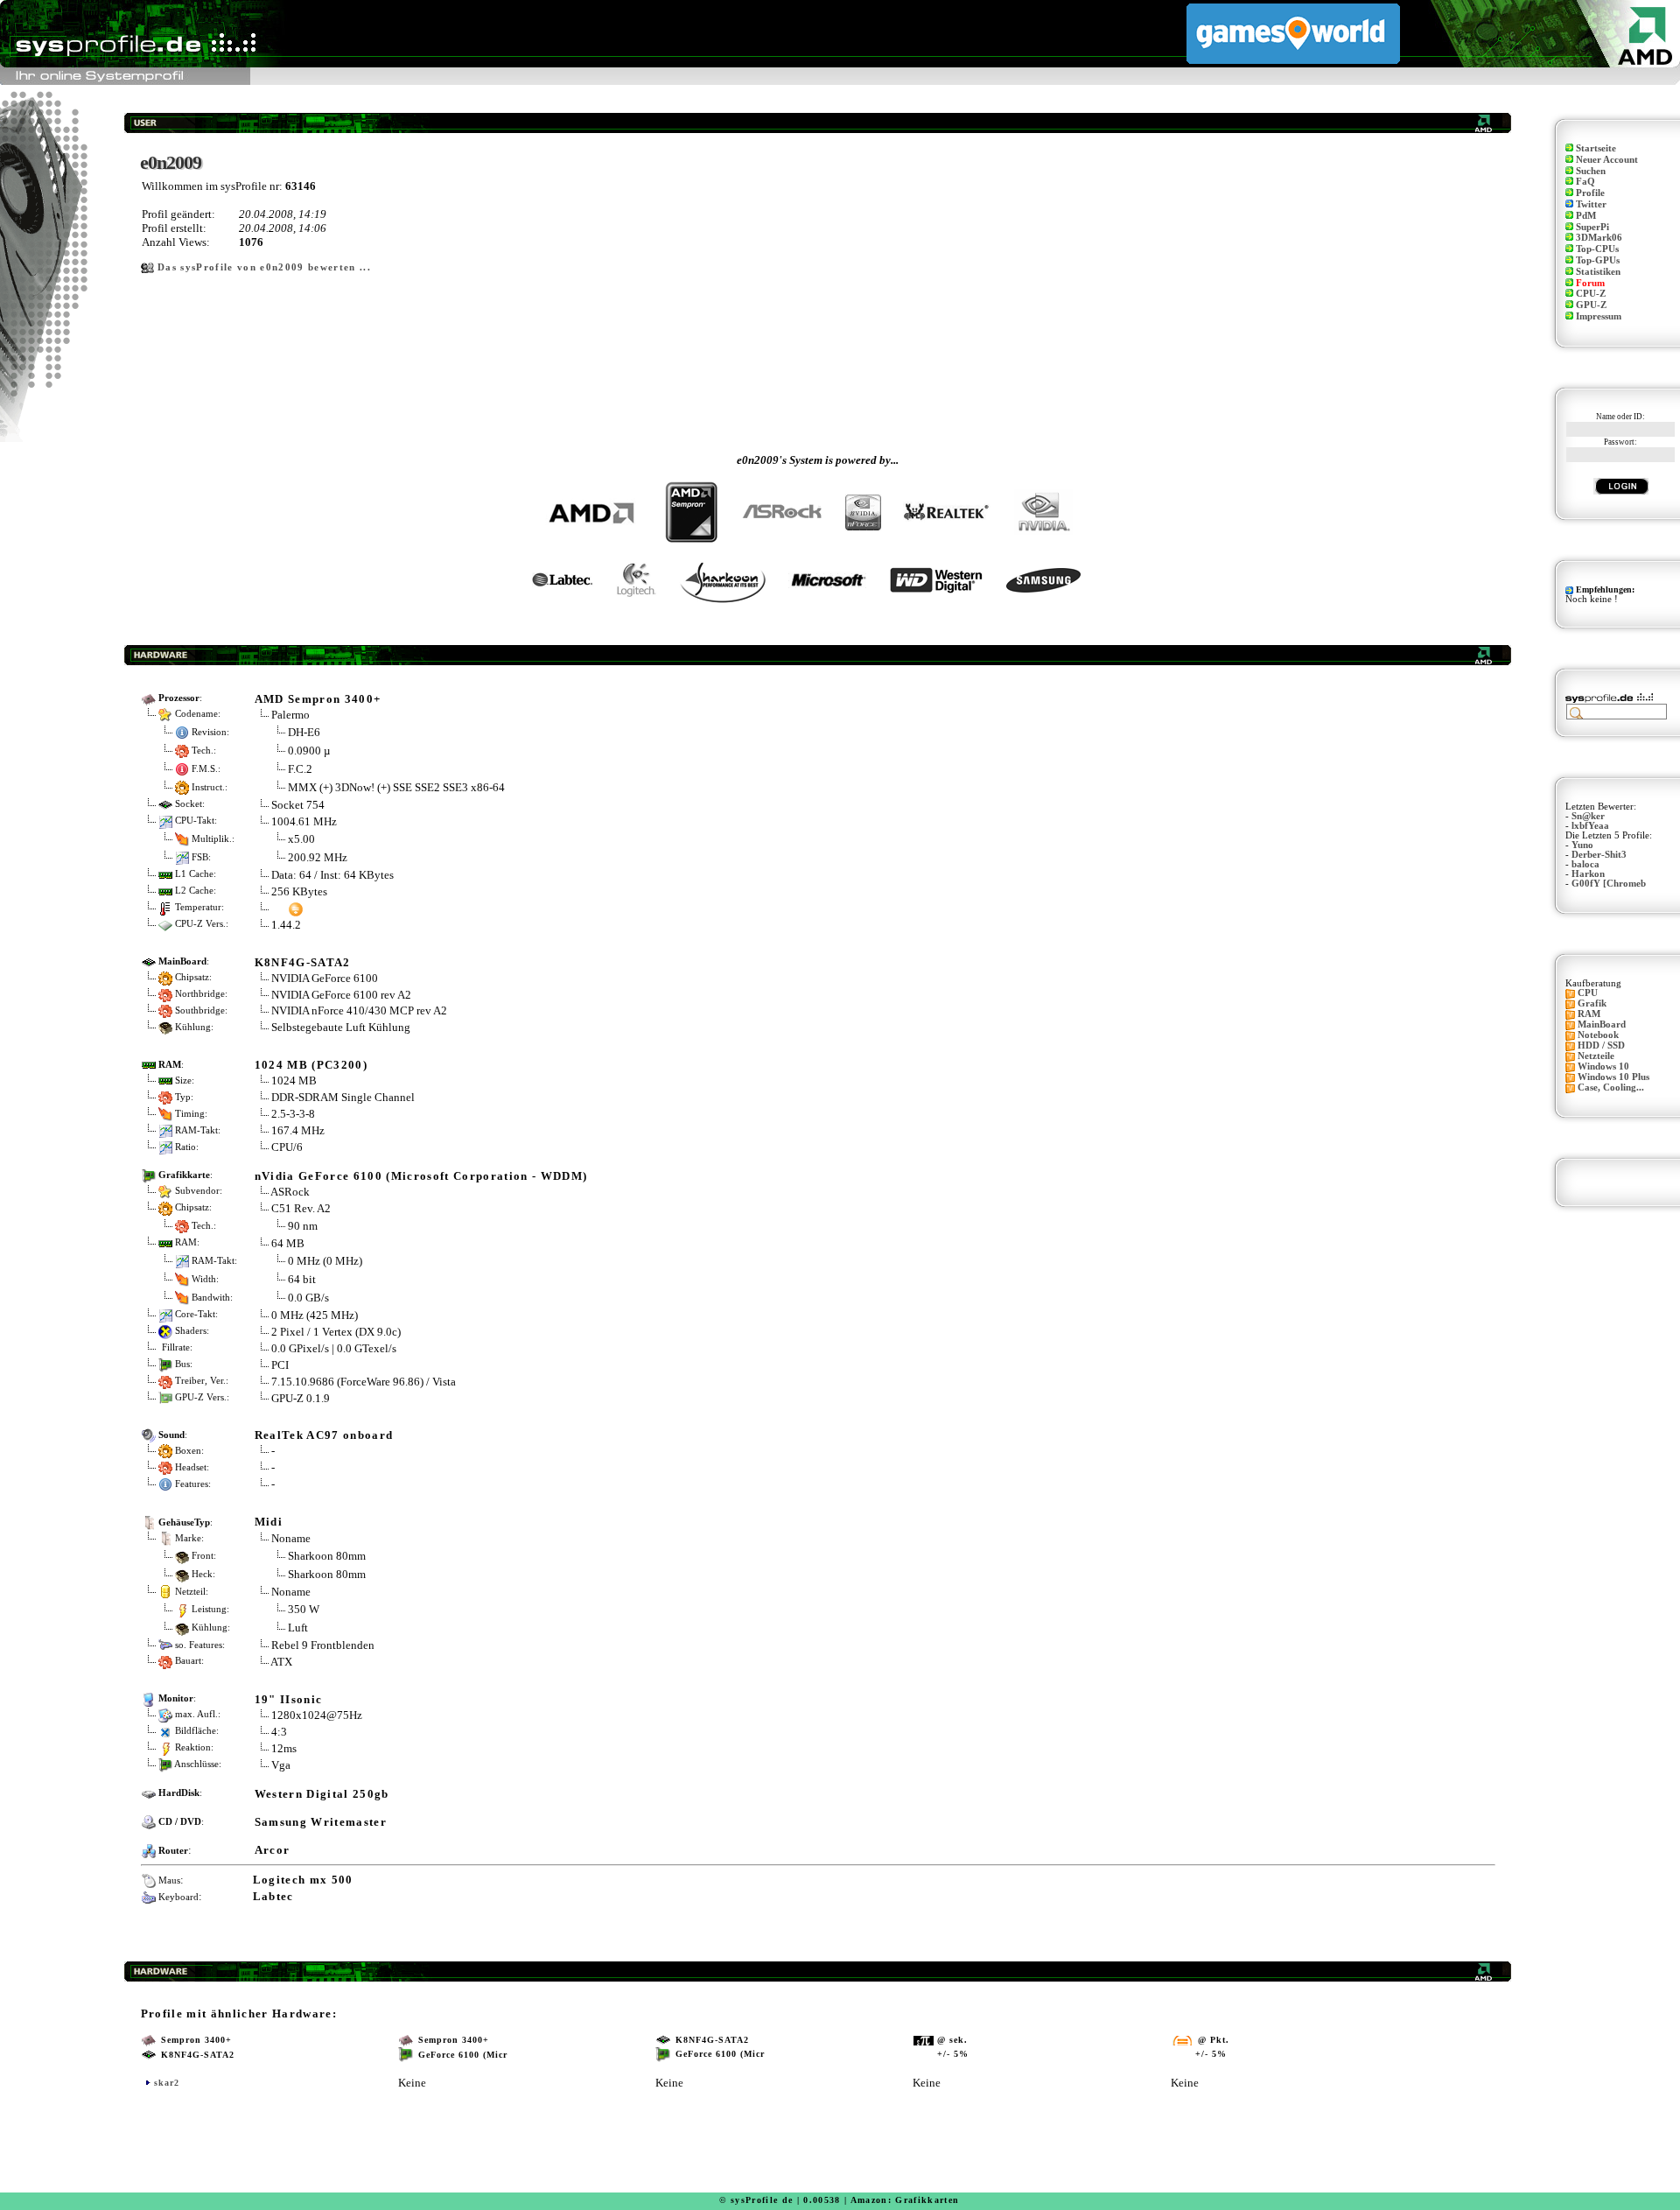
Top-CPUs (1597, 249)
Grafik (1592, 1003)
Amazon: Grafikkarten (905, 2200)
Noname (291, 1538)
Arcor (273, 1850)
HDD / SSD (1601, 1045)
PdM (1586, 216)
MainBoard (1602, 1024)
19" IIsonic (289, 1699)
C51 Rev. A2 (301, 1208)
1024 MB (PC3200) (311, 1065)
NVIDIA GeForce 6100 (325, 978)
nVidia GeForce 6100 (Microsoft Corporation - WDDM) (421, 1176)
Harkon (1588, 874)
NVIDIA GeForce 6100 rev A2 (341, 995)
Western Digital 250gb (322, 1794)
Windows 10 (1603, 1066)
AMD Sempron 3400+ (318, 699)
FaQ (1585, 182)
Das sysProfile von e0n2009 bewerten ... (264, 267)
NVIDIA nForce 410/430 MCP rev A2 (359, 1010)
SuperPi (1592, 227)
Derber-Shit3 (1599, 855)
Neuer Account (1607, 160)
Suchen (1591, 171)
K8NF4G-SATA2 (303, 962)
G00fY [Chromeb (1609, 884)
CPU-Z (1591, 294)
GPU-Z (1591, 305)
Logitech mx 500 (303, 1880)
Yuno (1582, 845)
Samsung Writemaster (321, 1822)
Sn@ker (1588, 816)
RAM (1589, 1014)
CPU (1588, 993)
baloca (1585, 864)
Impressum (1599, 316)
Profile (1590, 193)
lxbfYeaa (1590, 826)
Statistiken (1598, 272)
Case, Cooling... (1611, 1087)
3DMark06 (1599, 238)
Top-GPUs (1598, 260)
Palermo (290, 715)
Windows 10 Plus (1613, 1077)
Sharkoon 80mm (327, 1556)
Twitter (1591, 204)
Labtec (273, 1896)
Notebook (1598, 1035)
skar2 (167, 2083)
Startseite (1596, 148)
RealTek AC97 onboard (324, 1435)
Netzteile (1596, 1056)
